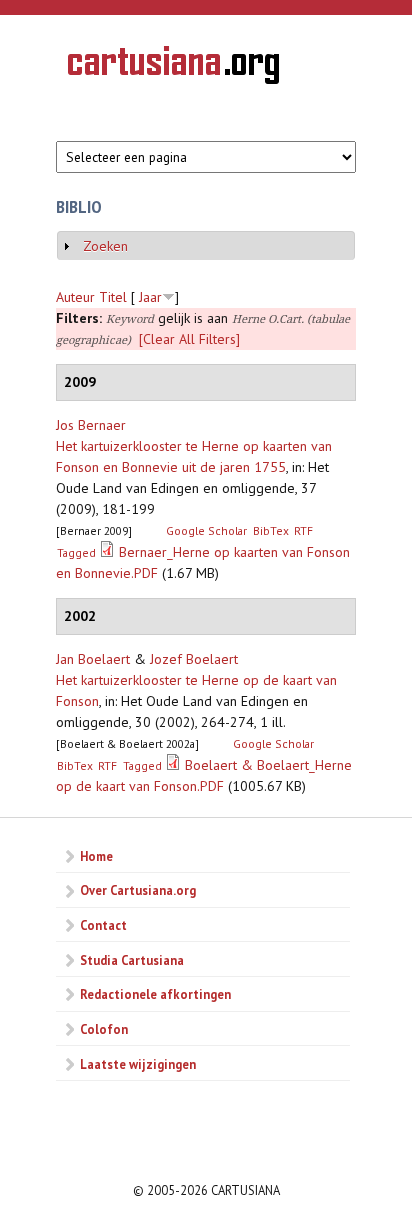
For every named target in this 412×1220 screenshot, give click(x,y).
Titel (113, 297)
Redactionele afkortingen (155, 994)
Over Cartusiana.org (138, 890)
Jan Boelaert (93, 659)
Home (96, 856)
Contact (103, 925)
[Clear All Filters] (189, 339)
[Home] (173, 68)
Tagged (76, 552)
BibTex (271, 530)
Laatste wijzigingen (138, 1064)
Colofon (104, 1029)
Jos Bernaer (91, 425)
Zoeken (105, 246)
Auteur (75, 297)
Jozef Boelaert (194, 659)
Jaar (150, 297)
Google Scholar (206, 530)
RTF (303, 530)
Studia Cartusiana (132, 960)
